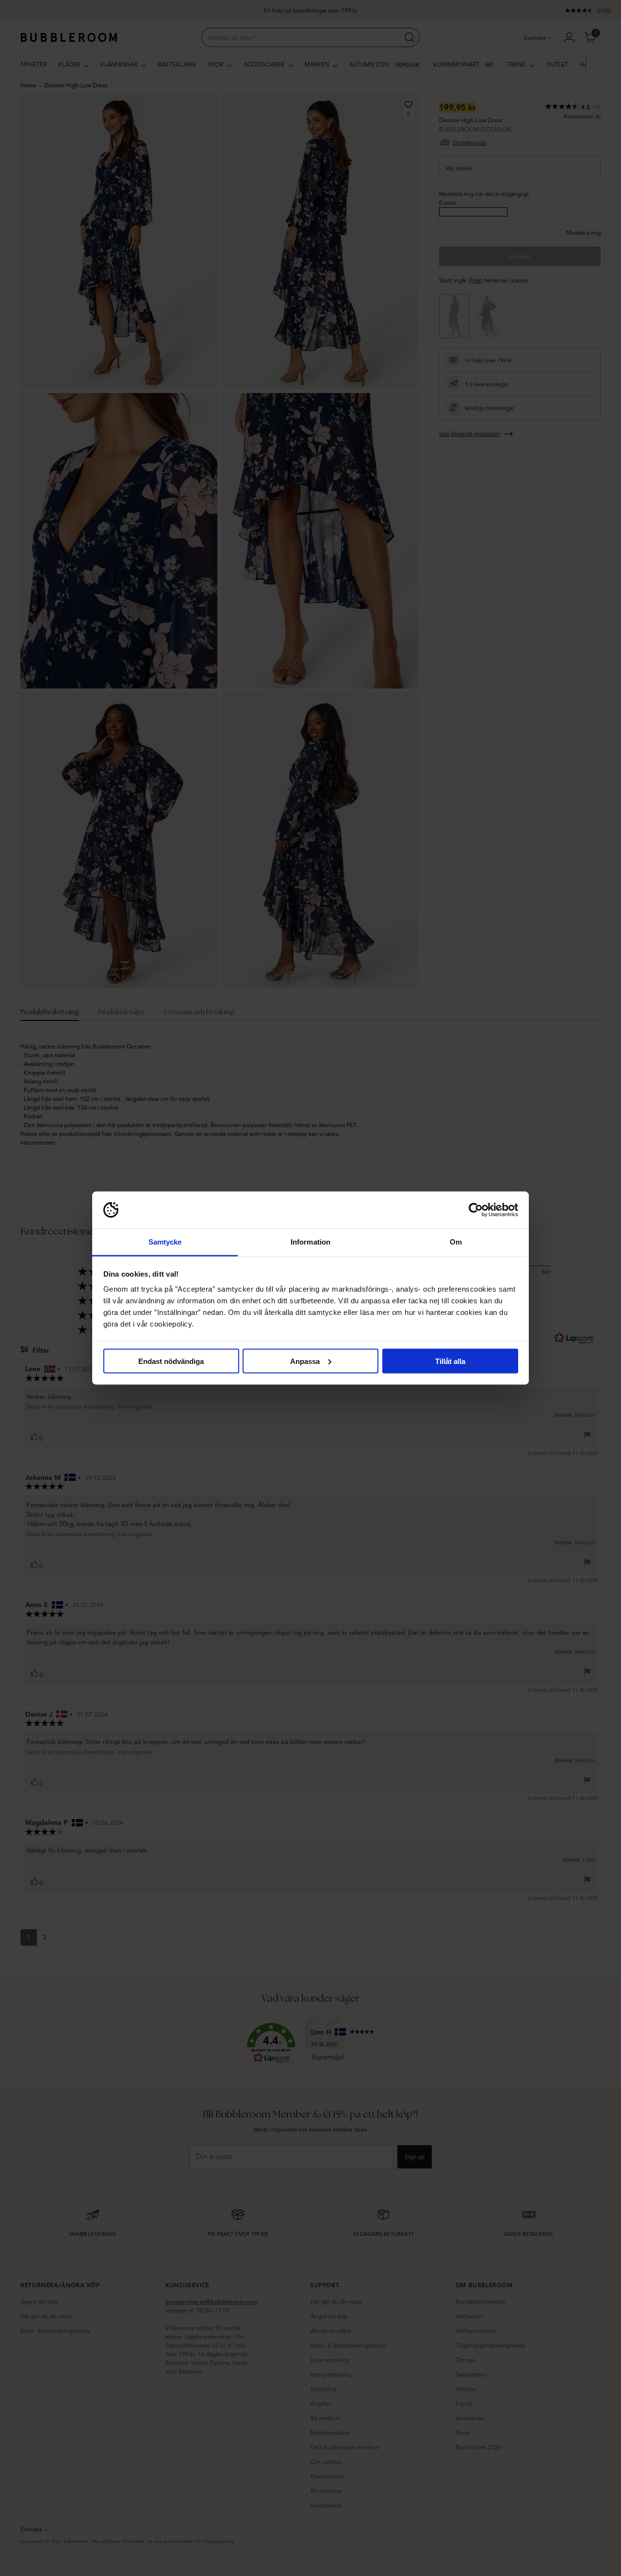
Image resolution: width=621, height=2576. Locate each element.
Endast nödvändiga (171, 1361)
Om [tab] (456, 1242)
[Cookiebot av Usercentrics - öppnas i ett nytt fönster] (476, 1210)
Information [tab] (310, 1242)
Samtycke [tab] (165, 1242)
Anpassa (305, 1361)
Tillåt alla (450, 1361)
